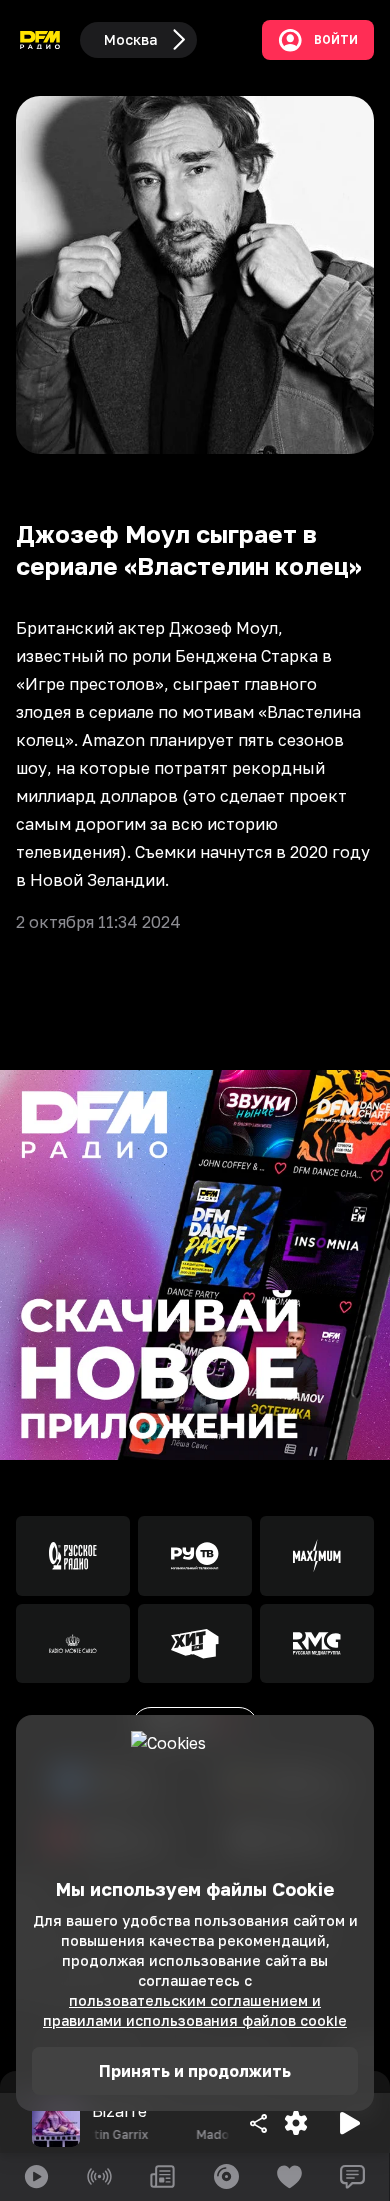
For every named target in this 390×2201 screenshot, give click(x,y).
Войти (336, 40)
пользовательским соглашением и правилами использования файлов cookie (195, 2010)
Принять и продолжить (195, 2071)
